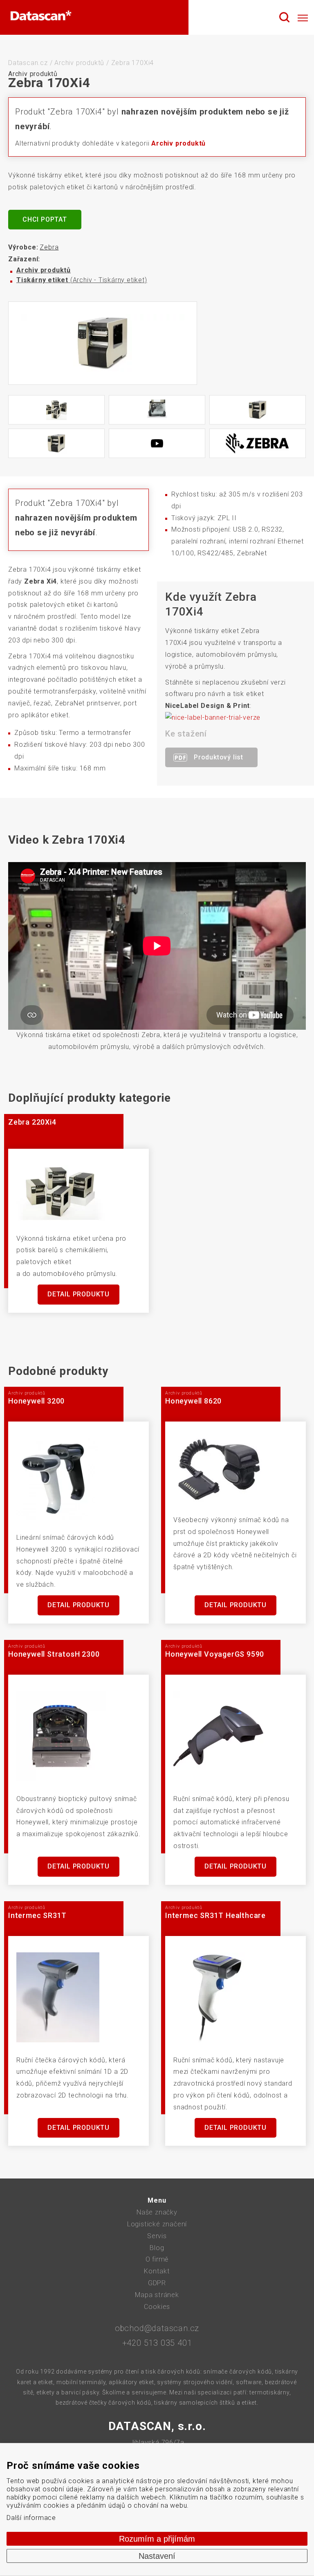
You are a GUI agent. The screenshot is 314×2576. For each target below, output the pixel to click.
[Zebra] (258, 443)
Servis (157, 2236)
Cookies (157, 2307)
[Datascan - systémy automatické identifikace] (41, 18)
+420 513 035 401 (157, 2343)
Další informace (31, 2518)
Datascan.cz (28, 63)
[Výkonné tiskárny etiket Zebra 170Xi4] (103, 343)
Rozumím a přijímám (157, 2539)
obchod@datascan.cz (157, 2328)
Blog (157, 2248)
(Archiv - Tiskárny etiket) (82, 280)
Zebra (49, 247)
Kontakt (157, 2271)
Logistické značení (157, 2224)
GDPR (157, 2283)
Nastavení (157, 2556)
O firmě (157, 2259)
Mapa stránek (157, 2295)
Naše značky (157, 2212)
